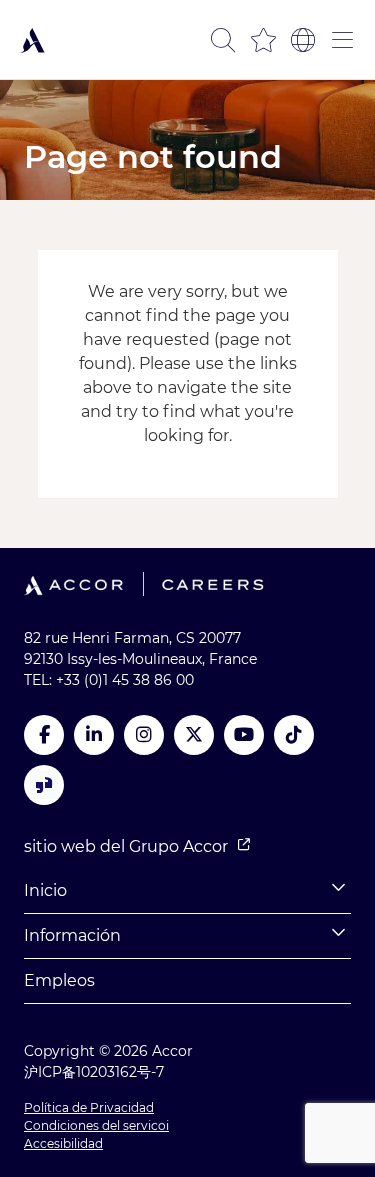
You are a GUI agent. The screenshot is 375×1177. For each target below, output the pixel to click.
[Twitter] (194, 735)
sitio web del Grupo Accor (126, 846)
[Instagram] (144, 735)
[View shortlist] (263, 40)
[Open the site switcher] (303, 40)
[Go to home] (32, 40)
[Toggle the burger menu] (343, 40)
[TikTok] (294, 735)
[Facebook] (44, 735)
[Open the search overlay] (223, 40)
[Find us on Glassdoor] (44, 785)
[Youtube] (244, 735)
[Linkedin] (94, 735)
